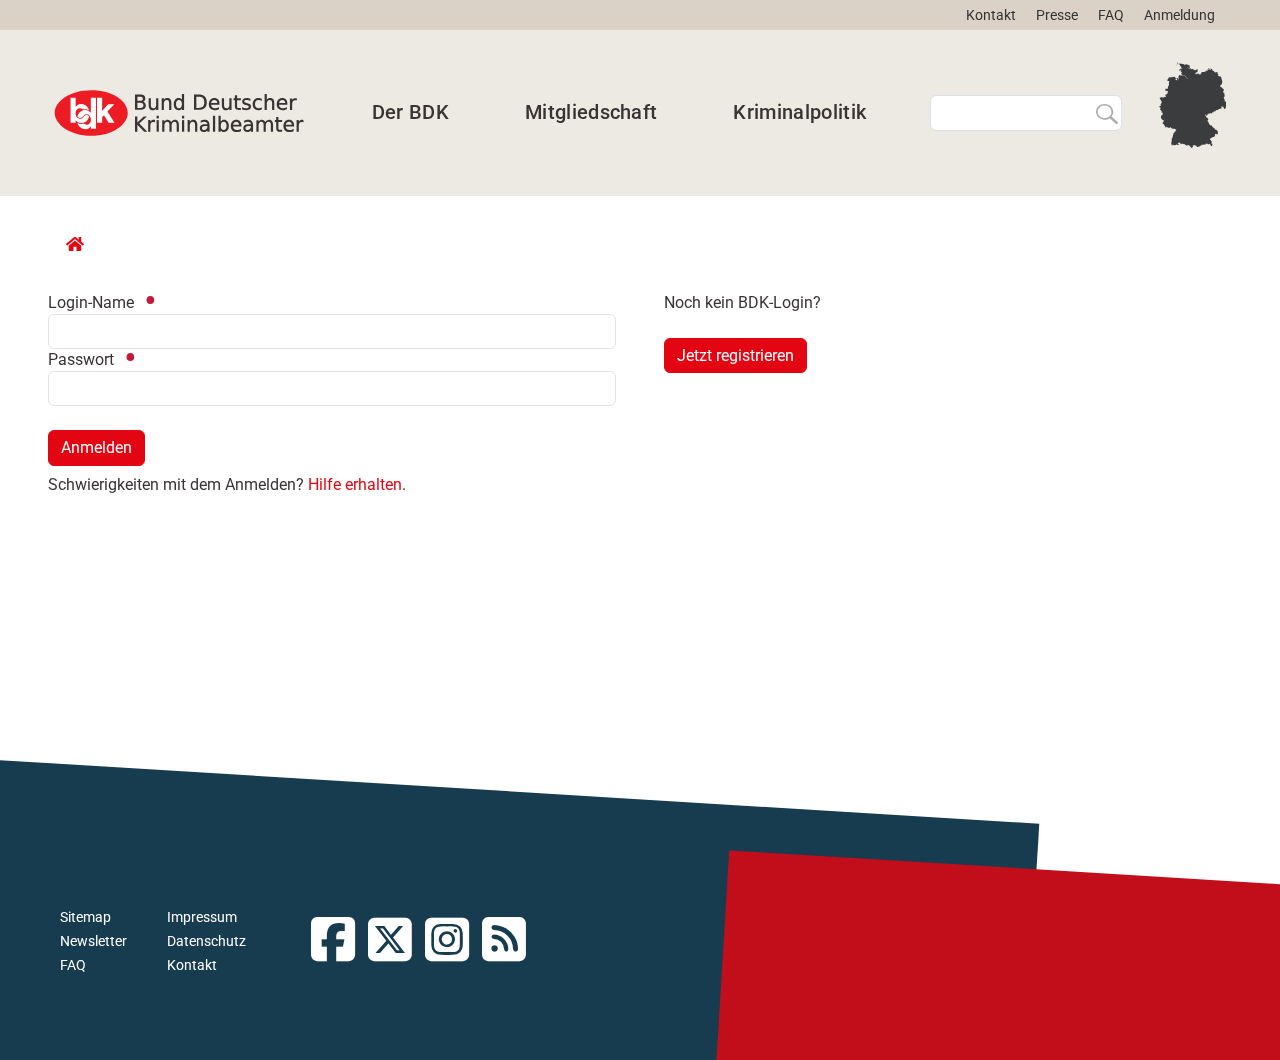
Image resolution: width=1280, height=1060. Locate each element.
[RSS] (510, 941)
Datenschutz (206, 941)
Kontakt (991, 15)
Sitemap (85, 917)
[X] (396, 941)
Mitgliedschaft (591, 112)
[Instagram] (453, 941)
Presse (1057, 15)
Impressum (202, 917)
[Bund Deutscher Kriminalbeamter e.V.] (179, 113)
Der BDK (410, 112)
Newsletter (93, 941)
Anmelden (96, 447)
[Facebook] (339, 941)
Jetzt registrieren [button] (735, 355)
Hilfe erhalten (355, 484)
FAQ (1111, 15)
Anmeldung (1179, 15)
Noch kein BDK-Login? (742, 302)
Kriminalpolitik (799, 112)
